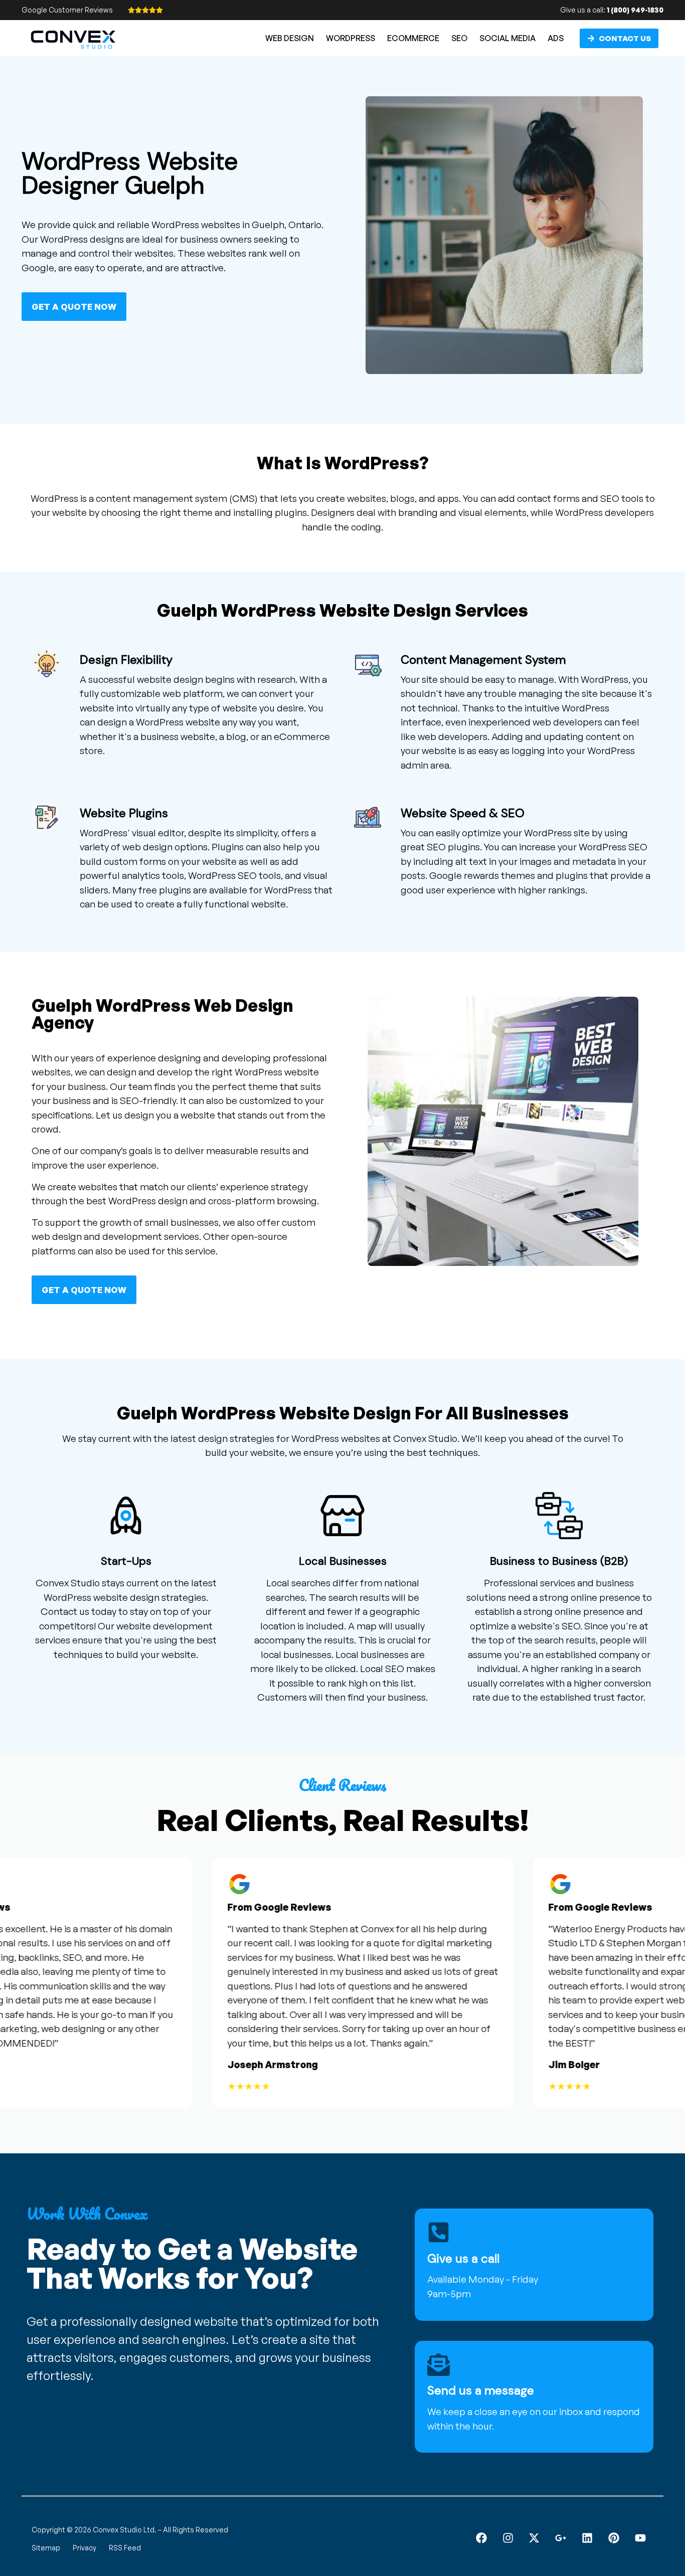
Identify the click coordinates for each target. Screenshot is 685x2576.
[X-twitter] (534, 2538)
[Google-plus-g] (561, 2538)
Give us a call (463, 2258)
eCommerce (413, 38)
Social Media (507, 38)
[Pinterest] (614, 2538)
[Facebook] (481, 2538)
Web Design (290, 38)
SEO (459, 38)
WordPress (351, 38)
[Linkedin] (587, 2538)
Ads (556, 38)
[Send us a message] (439, 2365)
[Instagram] (508, 2538)
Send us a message (481, 2390)
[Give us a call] (439, 2232)
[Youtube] (640, 2538)
